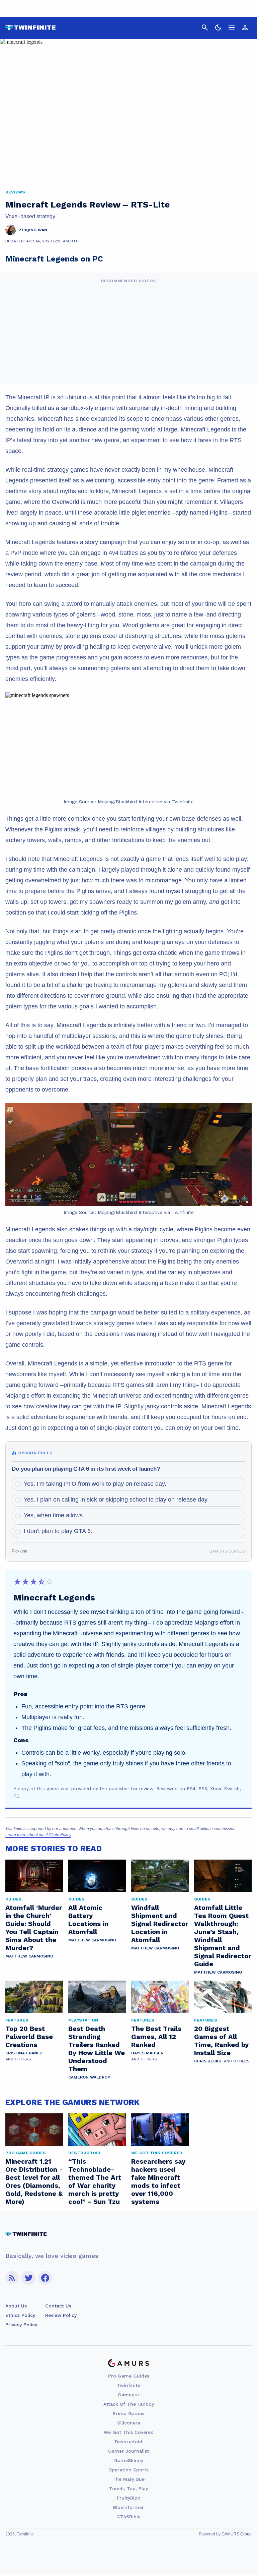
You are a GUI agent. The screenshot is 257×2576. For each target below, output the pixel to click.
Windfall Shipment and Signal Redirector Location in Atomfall (160, 1924)
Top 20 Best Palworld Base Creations (29, 2037)
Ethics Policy (20, 2315)
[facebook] (45, 2278)
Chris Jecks (208, 2061)
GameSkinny (129, 2460)
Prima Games (128, 2413)
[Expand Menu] (232, 27)
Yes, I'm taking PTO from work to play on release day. (95, 1484)
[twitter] (28, 2278)
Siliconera (129, 2423)
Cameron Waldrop (89, 2077)
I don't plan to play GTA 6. (58, 1531)
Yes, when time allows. (54, 1515)
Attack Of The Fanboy (129, 2404)
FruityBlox (128, 2498)
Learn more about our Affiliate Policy (38, 1835)
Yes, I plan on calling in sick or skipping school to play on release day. (116, 1500)
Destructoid (128, 2442)
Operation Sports (128, 2470)
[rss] (12, 2278)
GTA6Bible (128, 2517)
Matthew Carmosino (29, 1956)
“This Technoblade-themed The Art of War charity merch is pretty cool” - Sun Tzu (95, 2181)
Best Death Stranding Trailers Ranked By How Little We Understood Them (97, 2049)
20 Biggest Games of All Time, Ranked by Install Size (221, 2041)
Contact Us (58, 2306)
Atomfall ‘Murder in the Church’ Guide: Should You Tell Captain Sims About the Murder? (34, 1928)
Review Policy (61, 2315)
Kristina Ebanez (24, 2053)
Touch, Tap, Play (128, 2489)
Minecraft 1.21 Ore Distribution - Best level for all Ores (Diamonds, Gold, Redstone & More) (34, 2181)
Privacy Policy (21, 2325)
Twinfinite (128, 2385)
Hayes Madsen (147, 2053)
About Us (16, 2306)
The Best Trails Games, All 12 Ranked (156, 2037)
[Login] (245, 27)
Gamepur (129, 2395)
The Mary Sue (128, 2479)
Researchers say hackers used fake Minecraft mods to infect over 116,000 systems (158, 2181)
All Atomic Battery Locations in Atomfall (88, 1920)
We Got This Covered (129, 2432)
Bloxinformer (128, 2507)
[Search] (205, 27)
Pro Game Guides (129, 2376)
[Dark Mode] (218, 27)
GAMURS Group (237, 2534)
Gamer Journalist (128, 2451)
